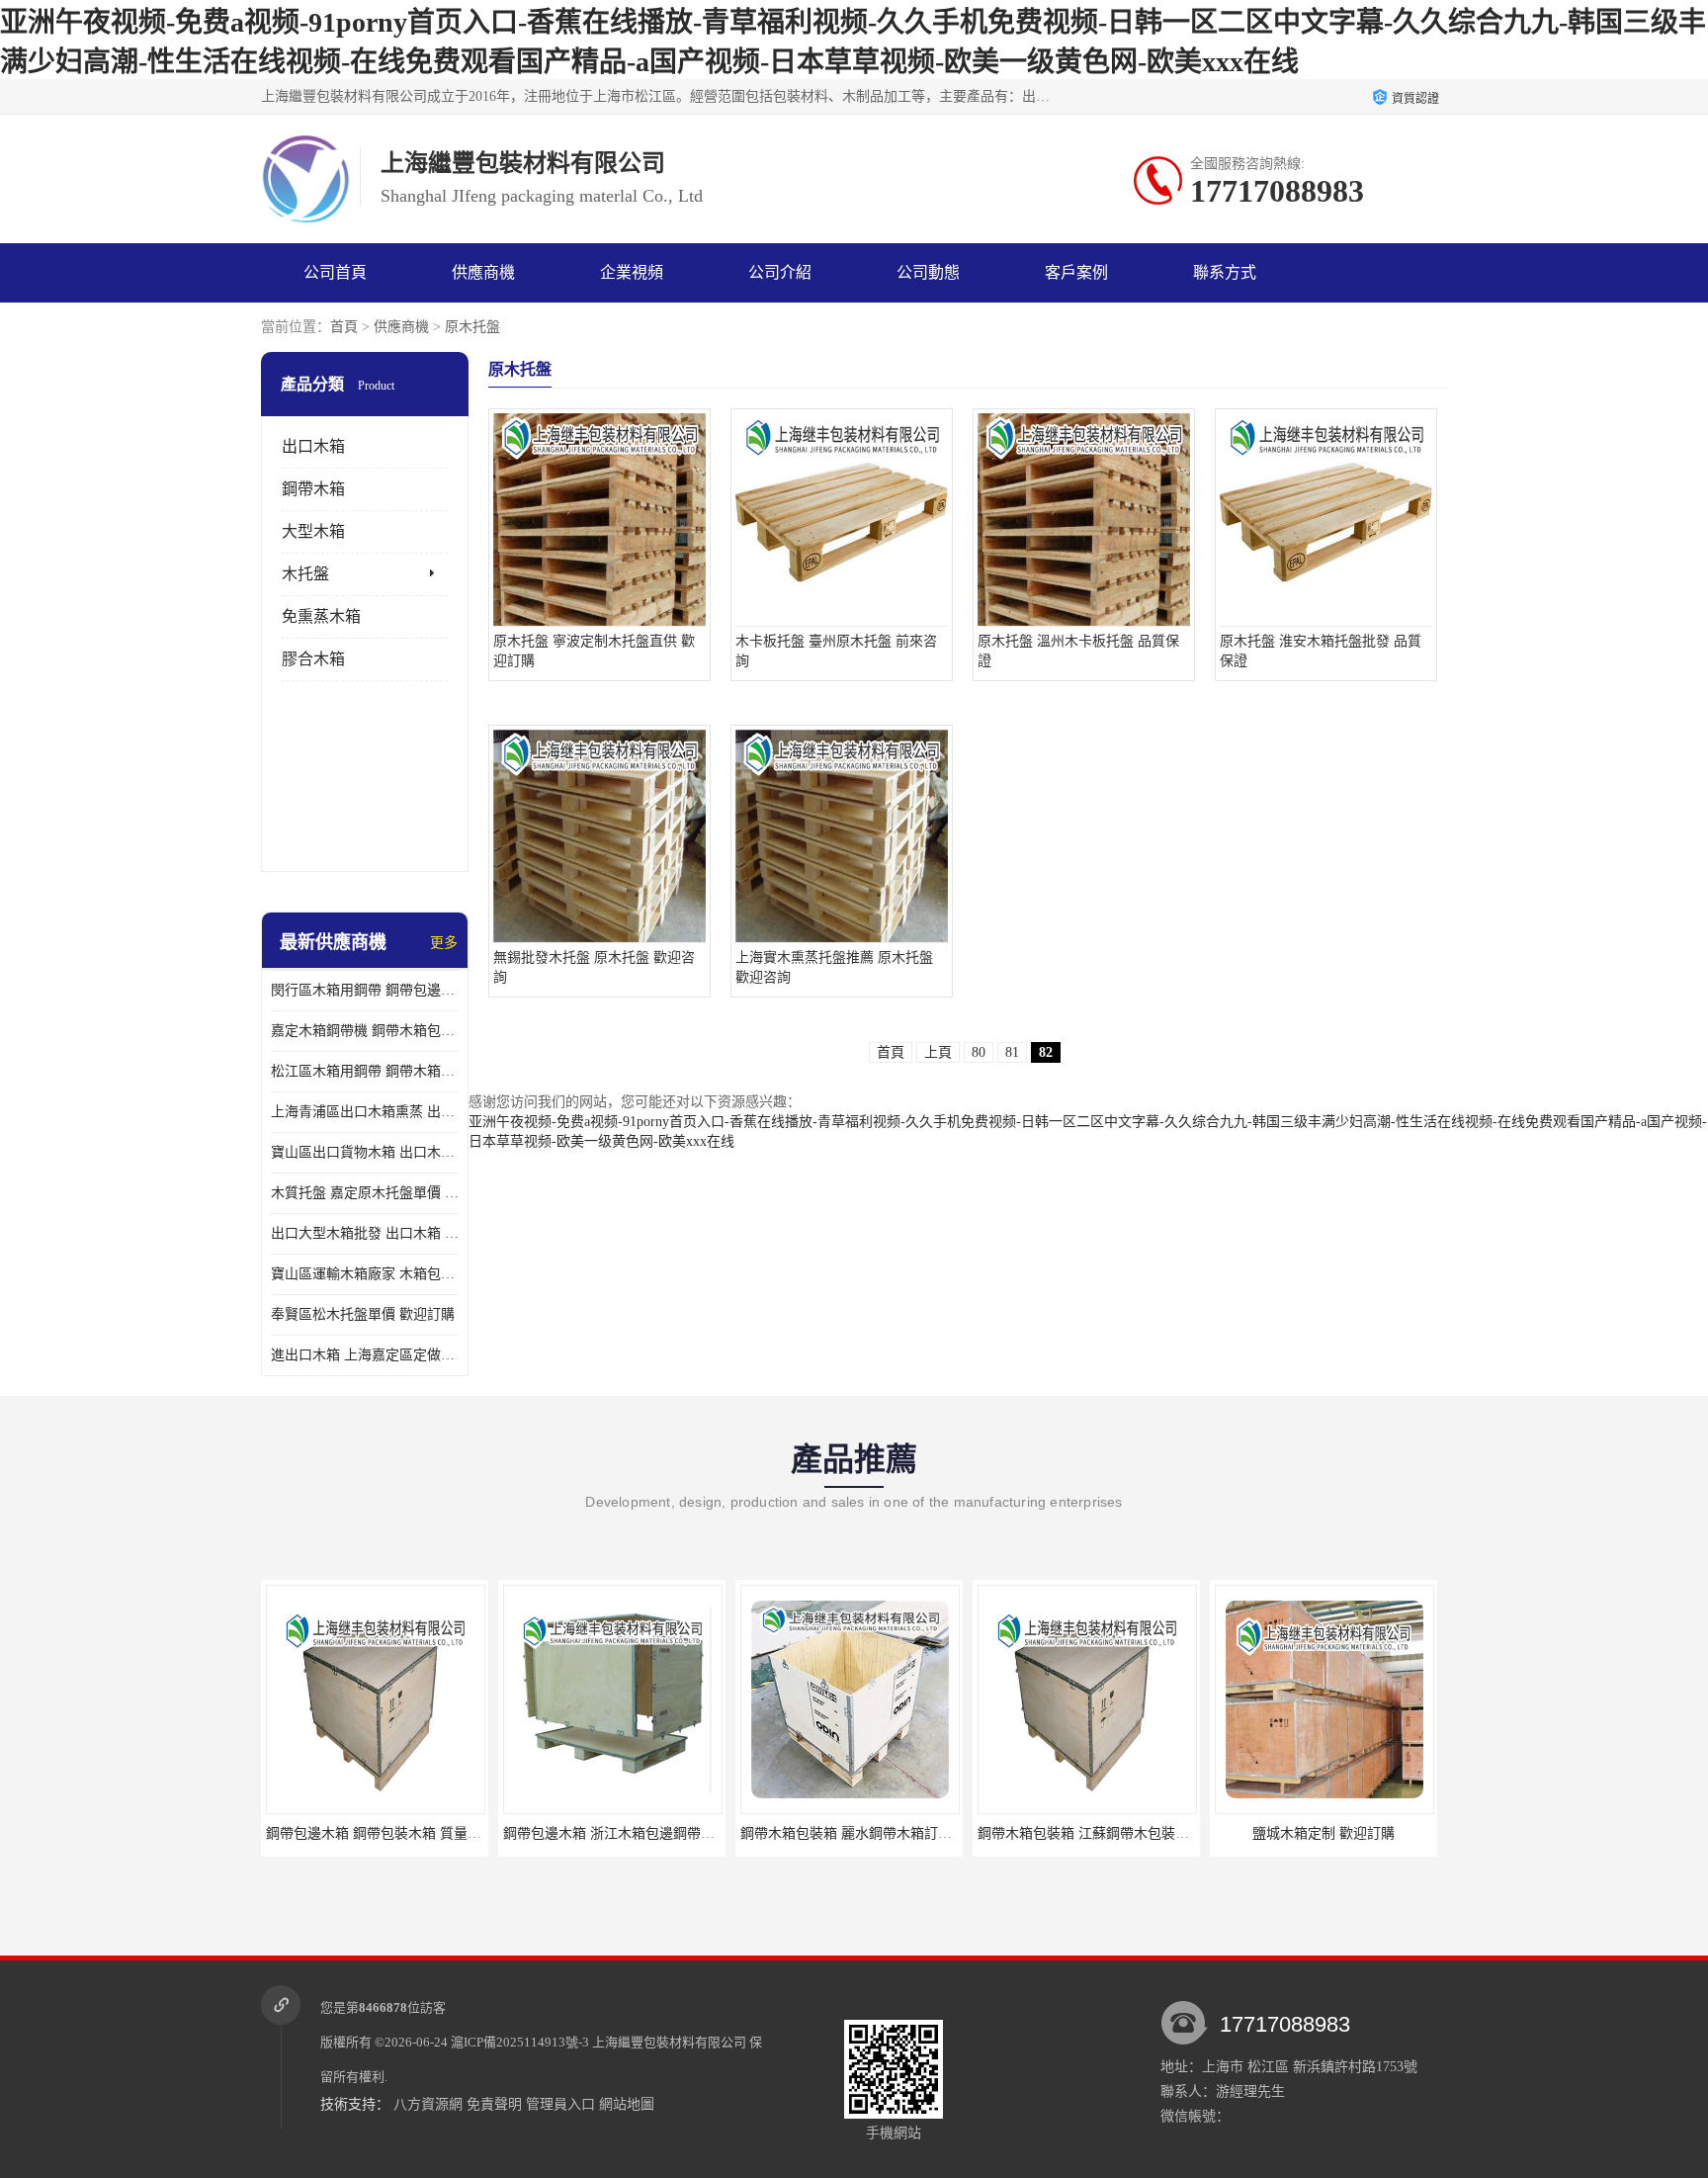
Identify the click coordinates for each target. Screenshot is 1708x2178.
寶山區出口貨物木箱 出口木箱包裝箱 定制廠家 (365, 1152)
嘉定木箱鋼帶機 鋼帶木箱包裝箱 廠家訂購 (365, 1031)
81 (1012, 1052)
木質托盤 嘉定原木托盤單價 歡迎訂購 (365, 1193)
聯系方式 (1225, 272)
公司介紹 (780, 272)
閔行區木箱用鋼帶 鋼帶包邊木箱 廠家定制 (365, 990)
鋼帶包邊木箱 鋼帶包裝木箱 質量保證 (381, 1833)
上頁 (938, 1052)
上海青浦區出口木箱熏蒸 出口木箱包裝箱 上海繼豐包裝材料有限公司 (365, 1112)
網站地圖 (627, 2104)
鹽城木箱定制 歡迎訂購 (1324, 1833)
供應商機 (483, 272)
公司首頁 (335, 272)
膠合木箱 (313, 659)
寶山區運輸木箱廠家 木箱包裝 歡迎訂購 (365, 1274)
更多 (444, 943)
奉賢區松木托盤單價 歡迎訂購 (363, 1314)
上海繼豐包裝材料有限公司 (669, 2042)
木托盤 (305, 574)
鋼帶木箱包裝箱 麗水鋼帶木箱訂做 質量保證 (876, 1833)
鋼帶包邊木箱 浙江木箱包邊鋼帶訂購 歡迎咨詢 (645, 1833)
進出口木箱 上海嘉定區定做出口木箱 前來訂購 (365, 1355)
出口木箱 (313, 446)
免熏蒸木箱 (321, 616)
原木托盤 (472, 327)
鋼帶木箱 (313, 489)
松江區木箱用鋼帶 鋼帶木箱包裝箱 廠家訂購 (365, 1071)
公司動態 (928, 272)
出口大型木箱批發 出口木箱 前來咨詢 (365, 1233)
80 (979, 1052)
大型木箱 (313, 531)
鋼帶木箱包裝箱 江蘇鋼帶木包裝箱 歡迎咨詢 (1113, 1833)
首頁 (344, 327)
